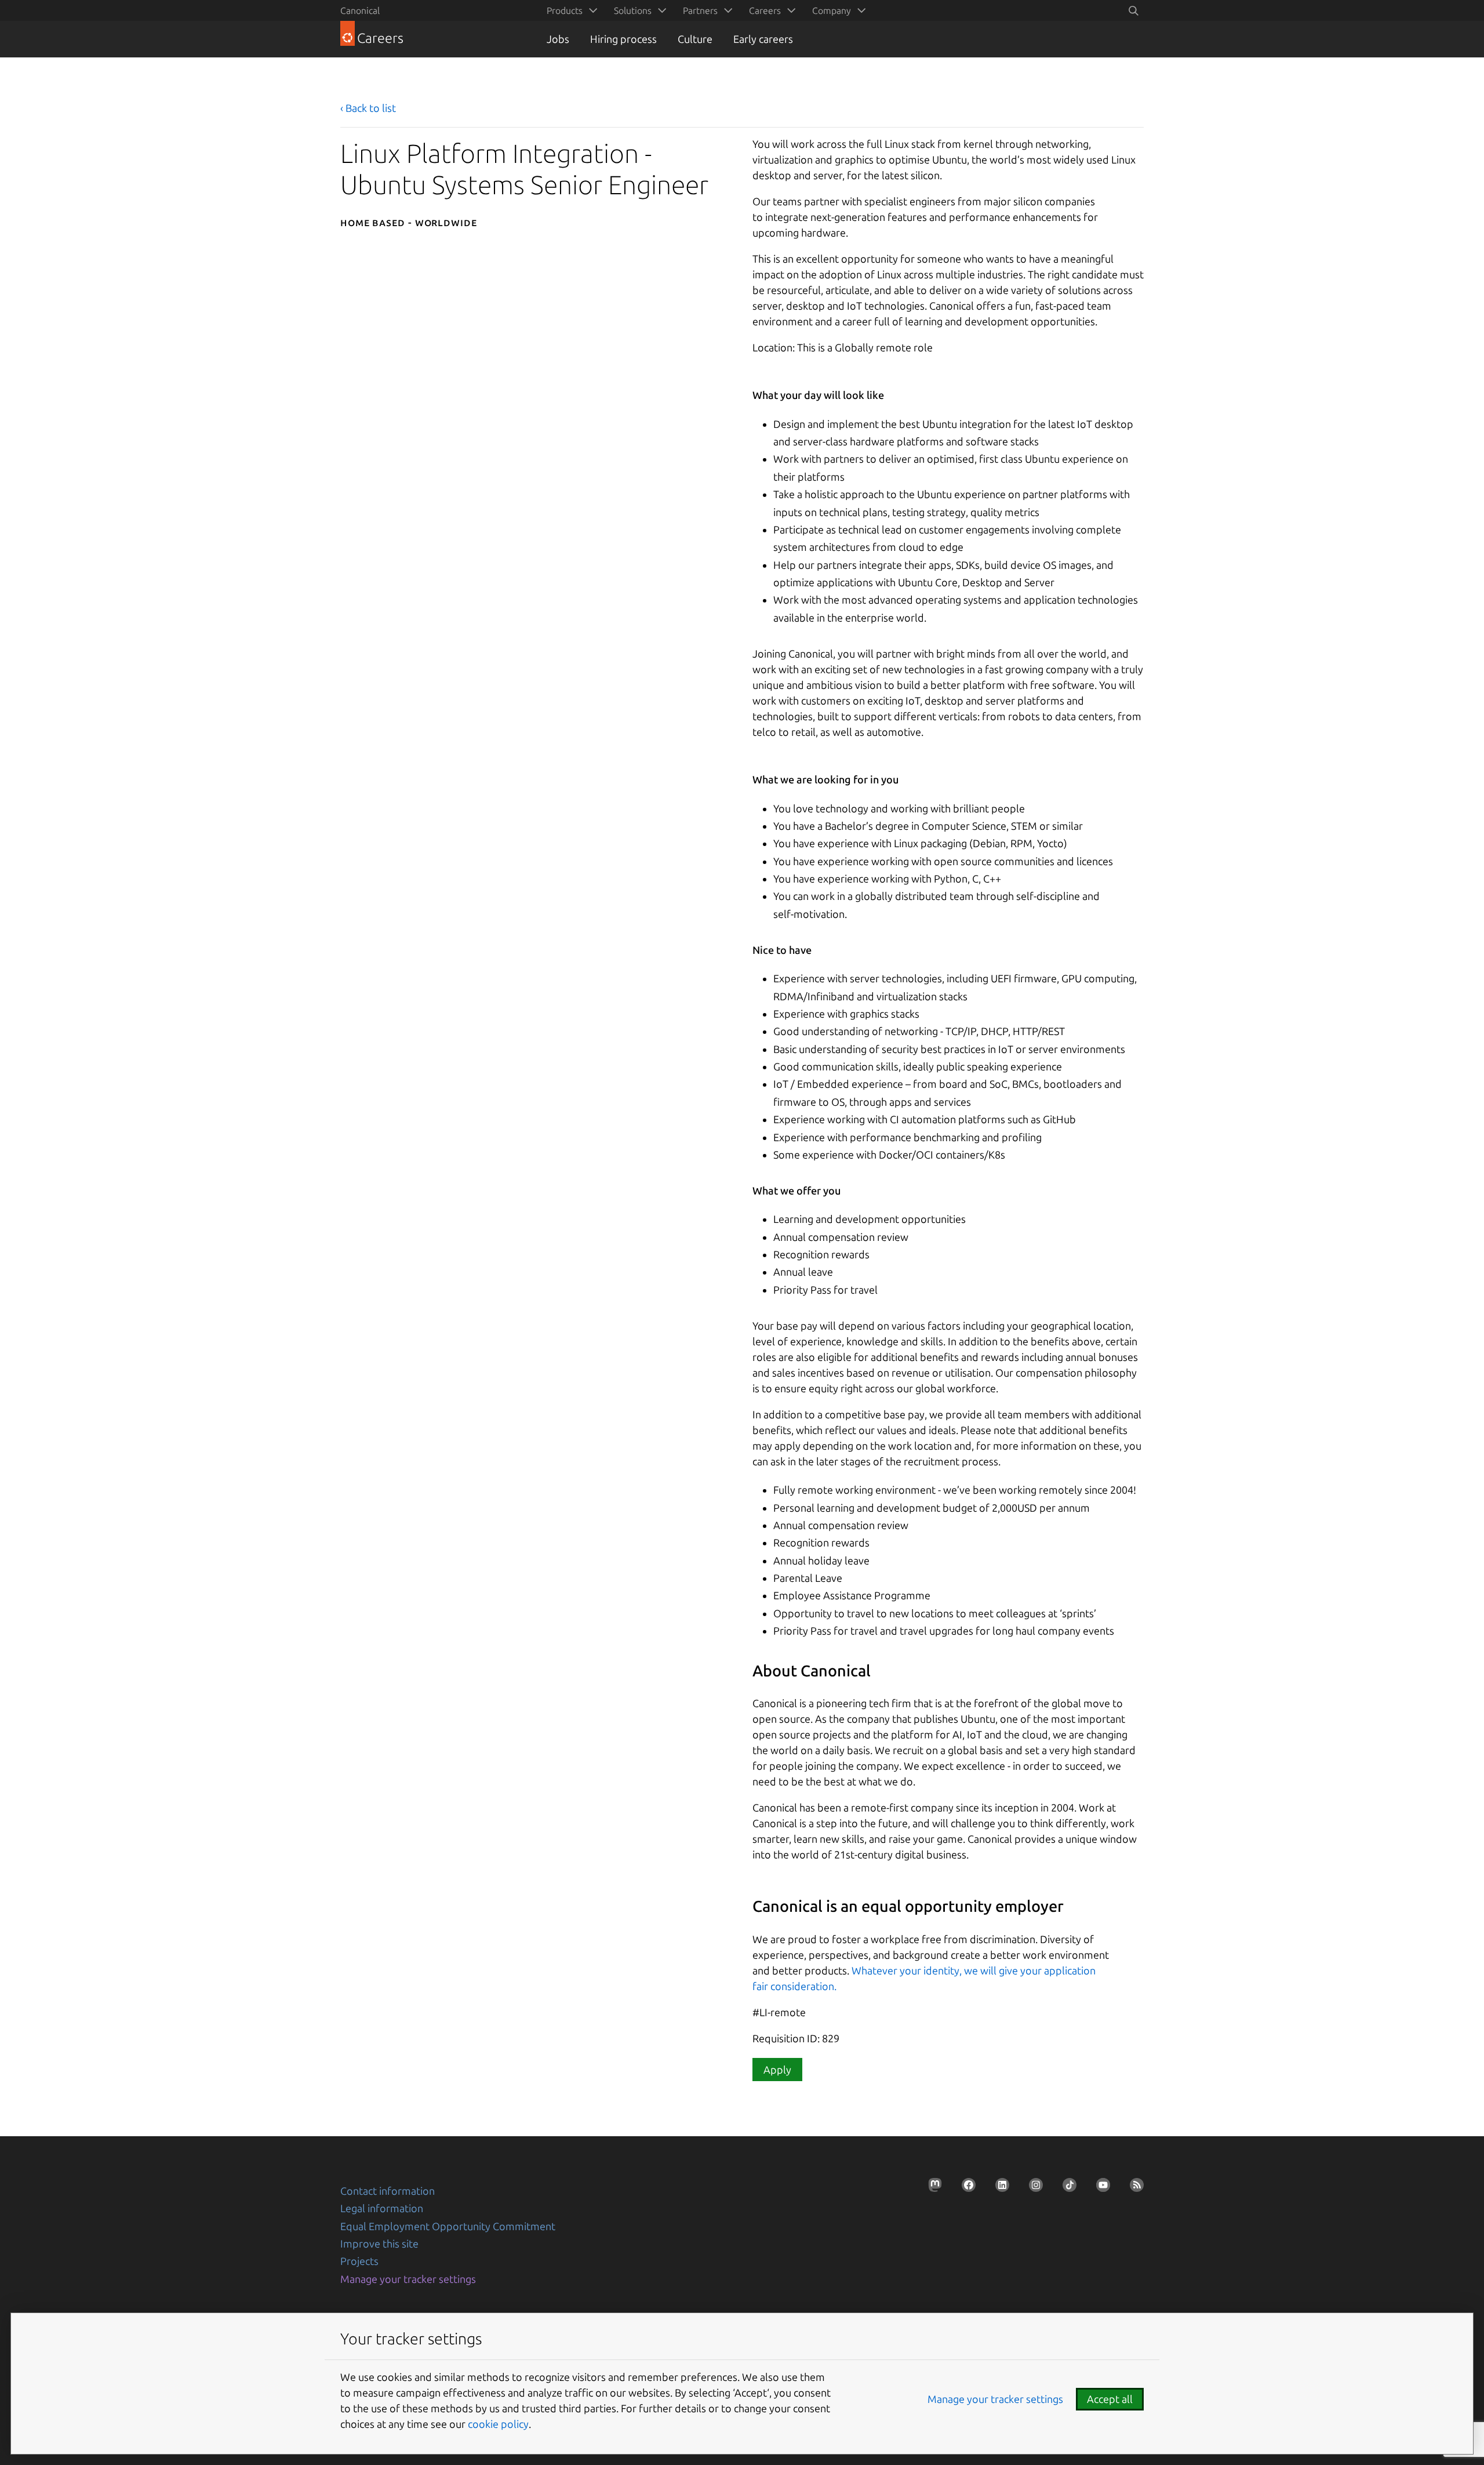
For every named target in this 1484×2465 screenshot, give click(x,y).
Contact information (388, 2191)
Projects (359, 2261)
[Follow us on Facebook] (965, 2188)
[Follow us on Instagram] (1032, 2188)
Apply (777, 2070)
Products (565, 10)
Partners (700, 10)
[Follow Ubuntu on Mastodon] (932, 2188)
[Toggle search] (1133, 10)
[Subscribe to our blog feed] (1133, 2188)
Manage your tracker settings (408, 2279)
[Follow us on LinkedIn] (999, 2188)
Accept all (1110, 2399)
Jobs (558, 39)
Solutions (633, 10)
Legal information (382, 2208)
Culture (695, 39)
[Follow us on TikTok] (1066, 2188)
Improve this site (379, 2243)
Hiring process (623, 39)
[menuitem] (570, 10)
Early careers (763, 39)
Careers (765, 10)
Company (832, 10)
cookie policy (498, 2424)
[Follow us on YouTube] (1100, 2188)
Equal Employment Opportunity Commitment (448, 2226)
